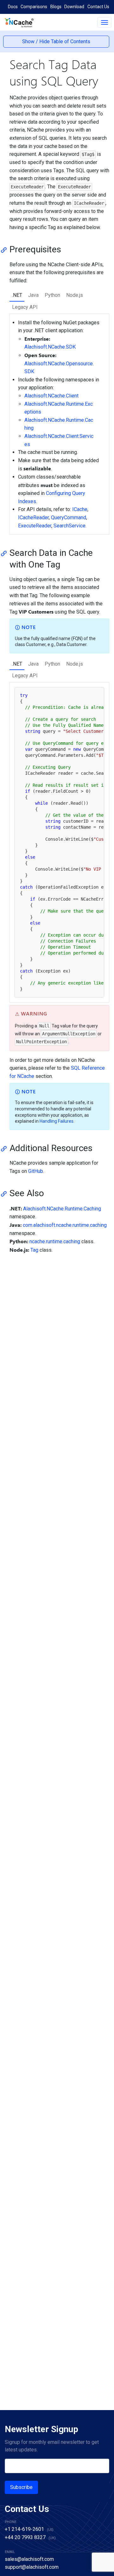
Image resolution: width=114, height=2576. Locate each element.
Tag (34, 1250)
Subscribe (21, 2487)
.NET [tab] (17, 295)
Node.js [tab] (75, 295)
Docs (13, 7)
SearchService (70, 526)
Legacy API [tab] (25, 307)
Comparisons (34, 7)
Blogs (56, 7)
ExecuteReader (35, 526)
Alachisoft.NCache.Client (51, 396)
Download (74, 7)
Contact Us (98, 7)
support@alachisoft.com (32, 2567)
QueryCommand (69, 518)
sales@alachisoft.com (29, 2559)
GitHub (36, 1171)
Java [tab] (33, 295)
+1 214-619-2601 (24, 2529)
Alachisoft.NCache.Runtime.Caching (62, 1209)
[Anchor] (6, 250)
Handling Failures (57, 1121)
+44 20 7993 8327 (25, 2537)
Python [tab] (52, 295)
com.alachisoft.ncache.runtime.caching (65, 1225)
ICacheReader (33, 518)
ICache (80, 509)
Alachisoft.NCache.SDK (50, 347)
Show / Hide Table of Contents (56, 41)
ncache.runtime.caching (55, 1241)
